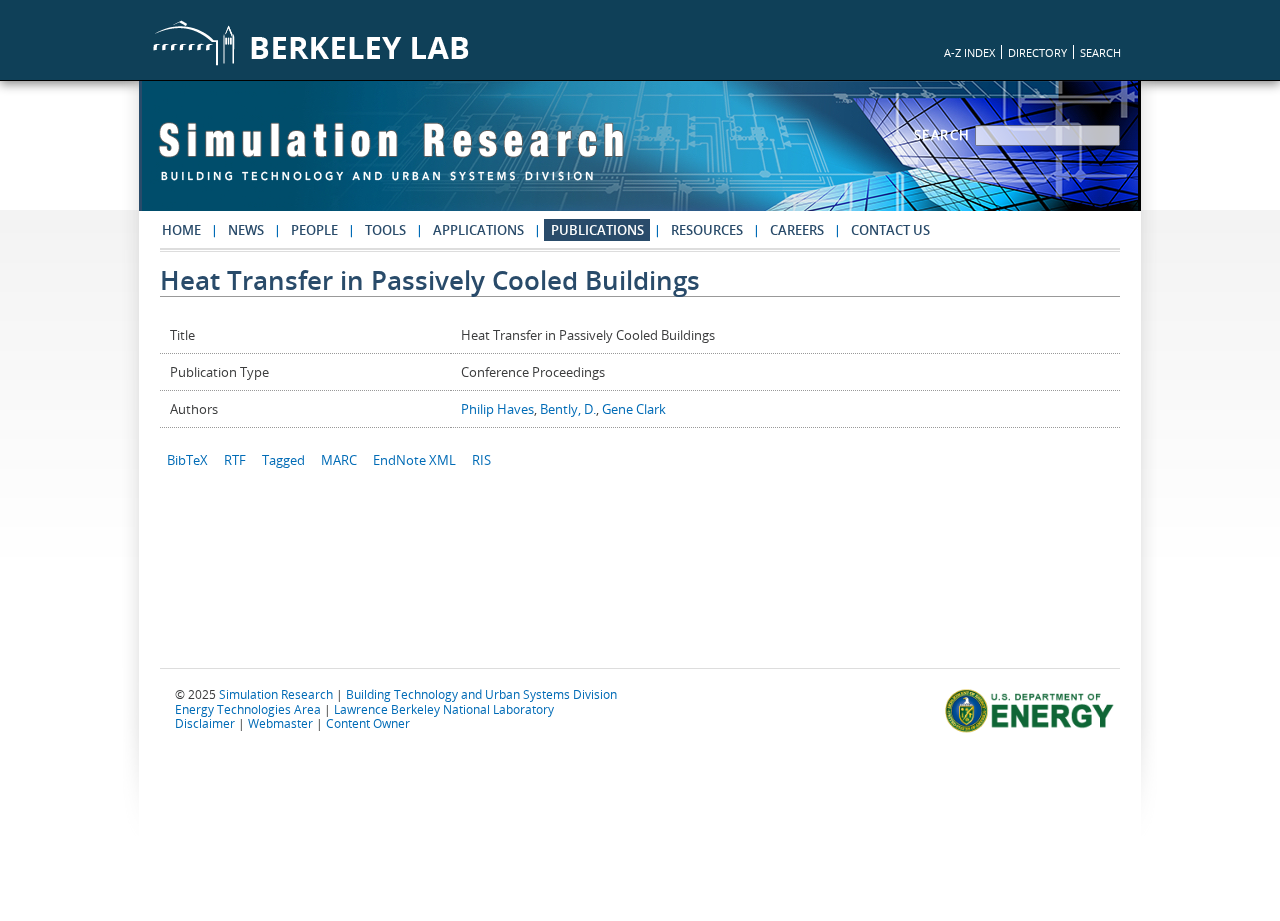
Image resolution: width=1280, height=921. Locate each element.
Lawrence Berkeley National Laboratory (444, 709)
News (246, 230)
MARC (339, 460)
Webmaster (280, 723)
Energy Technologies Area (248, 709)
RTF (235, 460)
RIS (481, 460)
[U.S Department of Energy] (1032, 730)
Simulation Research (276, 694)
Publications (597, 230)
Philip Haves (497, 409)
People (314, 230)
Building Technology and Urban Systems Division (481, 694)
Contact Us (890, 230)
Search (945, 135)
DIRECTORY (1037, 52)
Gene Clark (634, 409)
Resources (707, 230)
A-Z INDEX (969, 52)
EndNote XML (414, 460)
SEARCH (1100, 52)
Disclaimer (205, 723)
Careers (797, 230)
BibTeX (187, 460)
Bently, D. (568, 409)
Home (181, 230)
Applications (478, 230)
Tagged (283, 460)
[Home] (391, 161)
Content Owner (368, 723)
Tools (385, 230)
